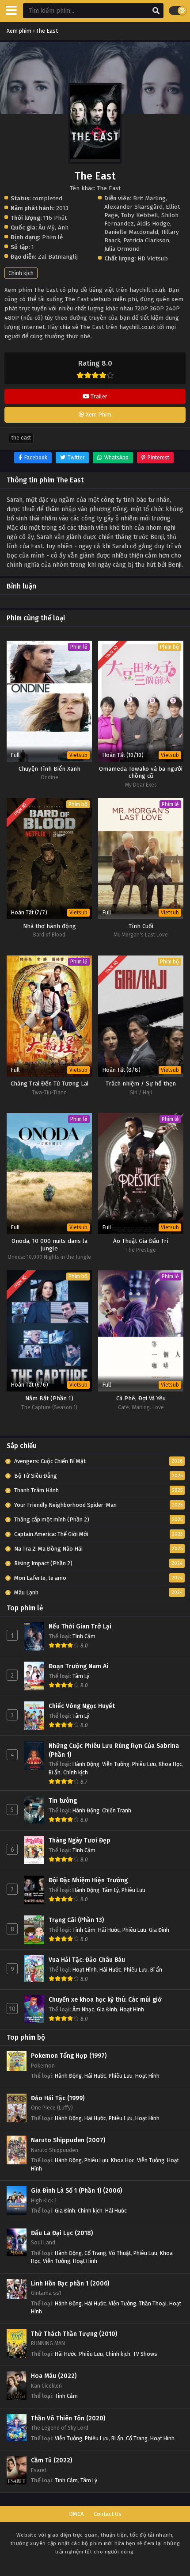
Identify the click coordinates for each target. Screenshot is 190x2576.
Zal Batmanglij (58, 257)
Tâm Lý (81, 1676)
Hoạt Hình (85, 1970)
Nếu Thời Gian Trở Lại (80, 1626)
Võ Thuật (120, 2253)
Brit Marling (149, 198)
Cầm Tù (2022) (51, 2460)
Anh (63, 227)
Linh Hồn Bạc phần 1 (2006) (70, 2284)
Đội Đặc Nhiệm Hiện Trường (88, 1880)
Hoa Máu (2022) (54, 2376)
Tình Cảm (84, 1636)
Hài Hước (109, 1930)
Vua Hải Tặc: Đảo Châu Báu (87, 1960)
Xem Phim (98, 415)
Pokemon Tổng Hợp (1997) (69, 2056)
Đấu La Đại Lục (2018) (62, 2233)
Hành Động (86, 1764)
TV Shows (145, 2354)
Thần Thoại (153, 2303)
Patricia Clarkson (146, 240)
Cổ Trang (95, 2253)
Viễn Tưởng (116, 1764)
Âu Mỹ (47, 227)
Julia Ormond (122, 249)
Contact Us (108, 2514)
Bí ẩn (55, 1772)
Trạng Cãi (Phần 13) (76, 1920)
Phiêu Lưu (144, 1764)
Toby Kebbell (140, 215)
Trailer (98, 396)
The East (21, 438)
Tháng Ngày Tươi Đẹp (80, 1840)
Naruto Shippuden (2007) (68, 2140)
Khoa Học (170, 1764)
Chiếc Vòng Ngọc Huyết (82, 1706)
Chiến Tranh (117, 1810)
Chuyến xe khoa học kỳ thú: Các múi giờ (105, 2000)
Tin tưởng (63, 1801)
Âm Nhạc (83, 2009)
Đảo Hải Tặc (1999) (58, 2098)
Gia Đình (159, 1930)
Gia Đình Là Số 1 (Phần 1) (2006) (76, 2191)
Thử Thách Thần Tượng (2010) (74, 2334)
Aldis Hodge (154, 224)
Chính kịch (21, 273)
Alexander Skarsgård (133, 207)
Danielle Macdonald (131, 232)
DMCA (76, 2514)
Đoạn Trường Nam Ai (78, 1666)
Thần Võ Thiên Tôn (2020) (68, 2418)
